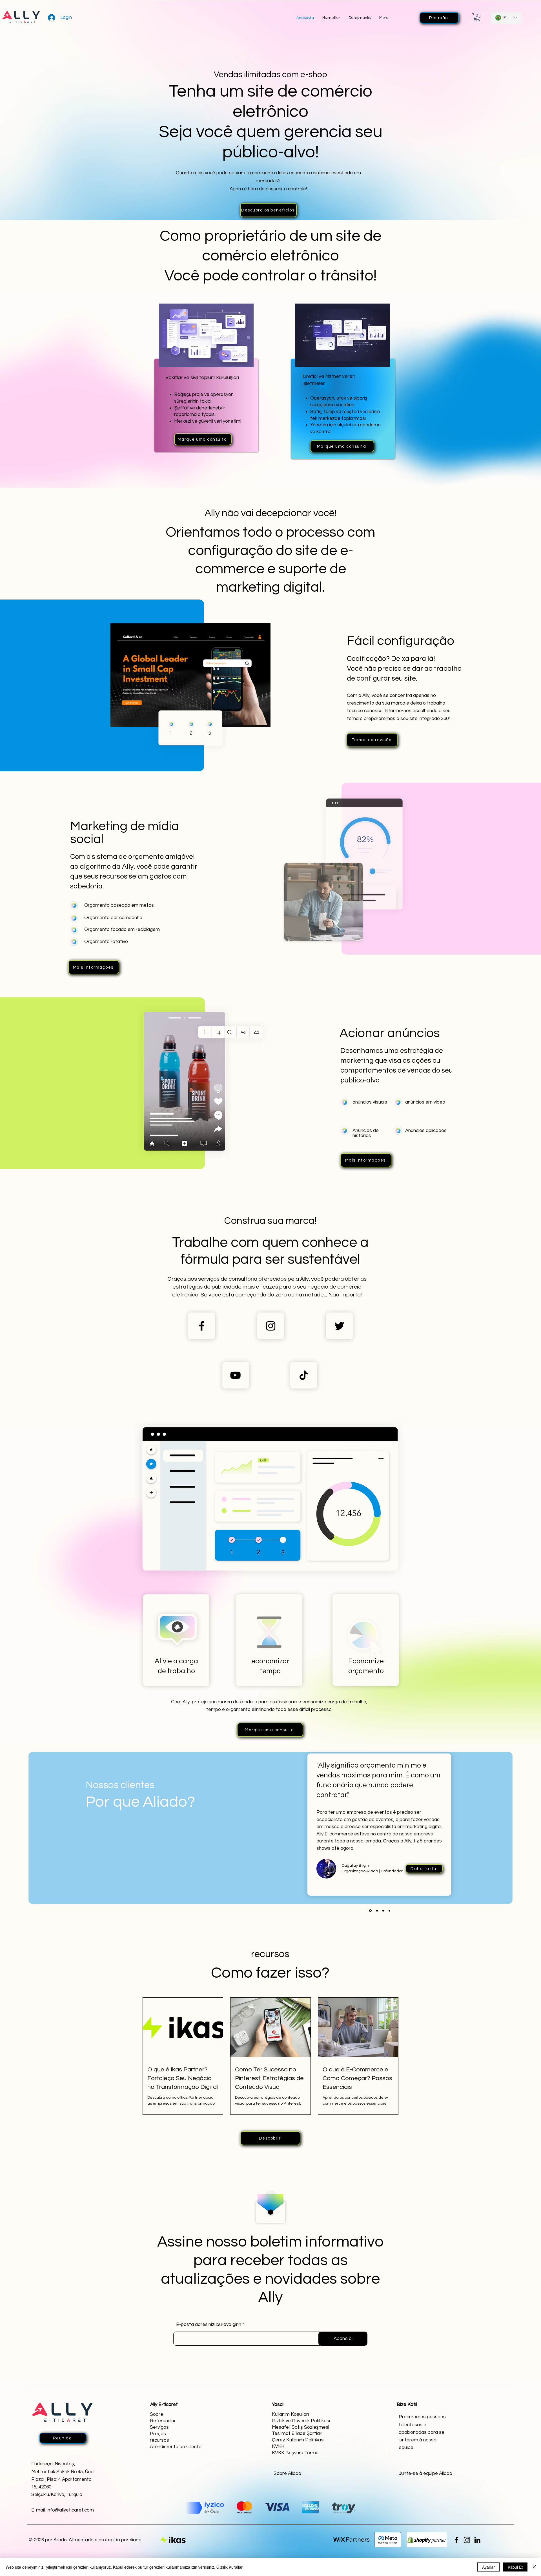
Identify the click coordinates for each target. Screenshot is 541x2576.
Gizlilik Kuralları (230, 2567)
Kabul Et (515, 2567)
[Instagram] (271, 1326)
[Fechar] (534, 2567)
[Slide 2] (382, 1911)
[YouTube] (235, 1375)
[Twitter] (339, 1326)
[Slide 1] (376, 1911)
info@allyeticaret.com (70, 2510)
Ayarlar (488, 2567)
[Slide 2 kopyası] (389, 1911)
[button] (477, 17)
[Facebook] (202, 1326)
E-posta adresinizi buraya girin (209, 2325)
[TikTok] (304, 1375)
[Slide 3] (370, 1911)
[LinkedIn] (477, 2540)
